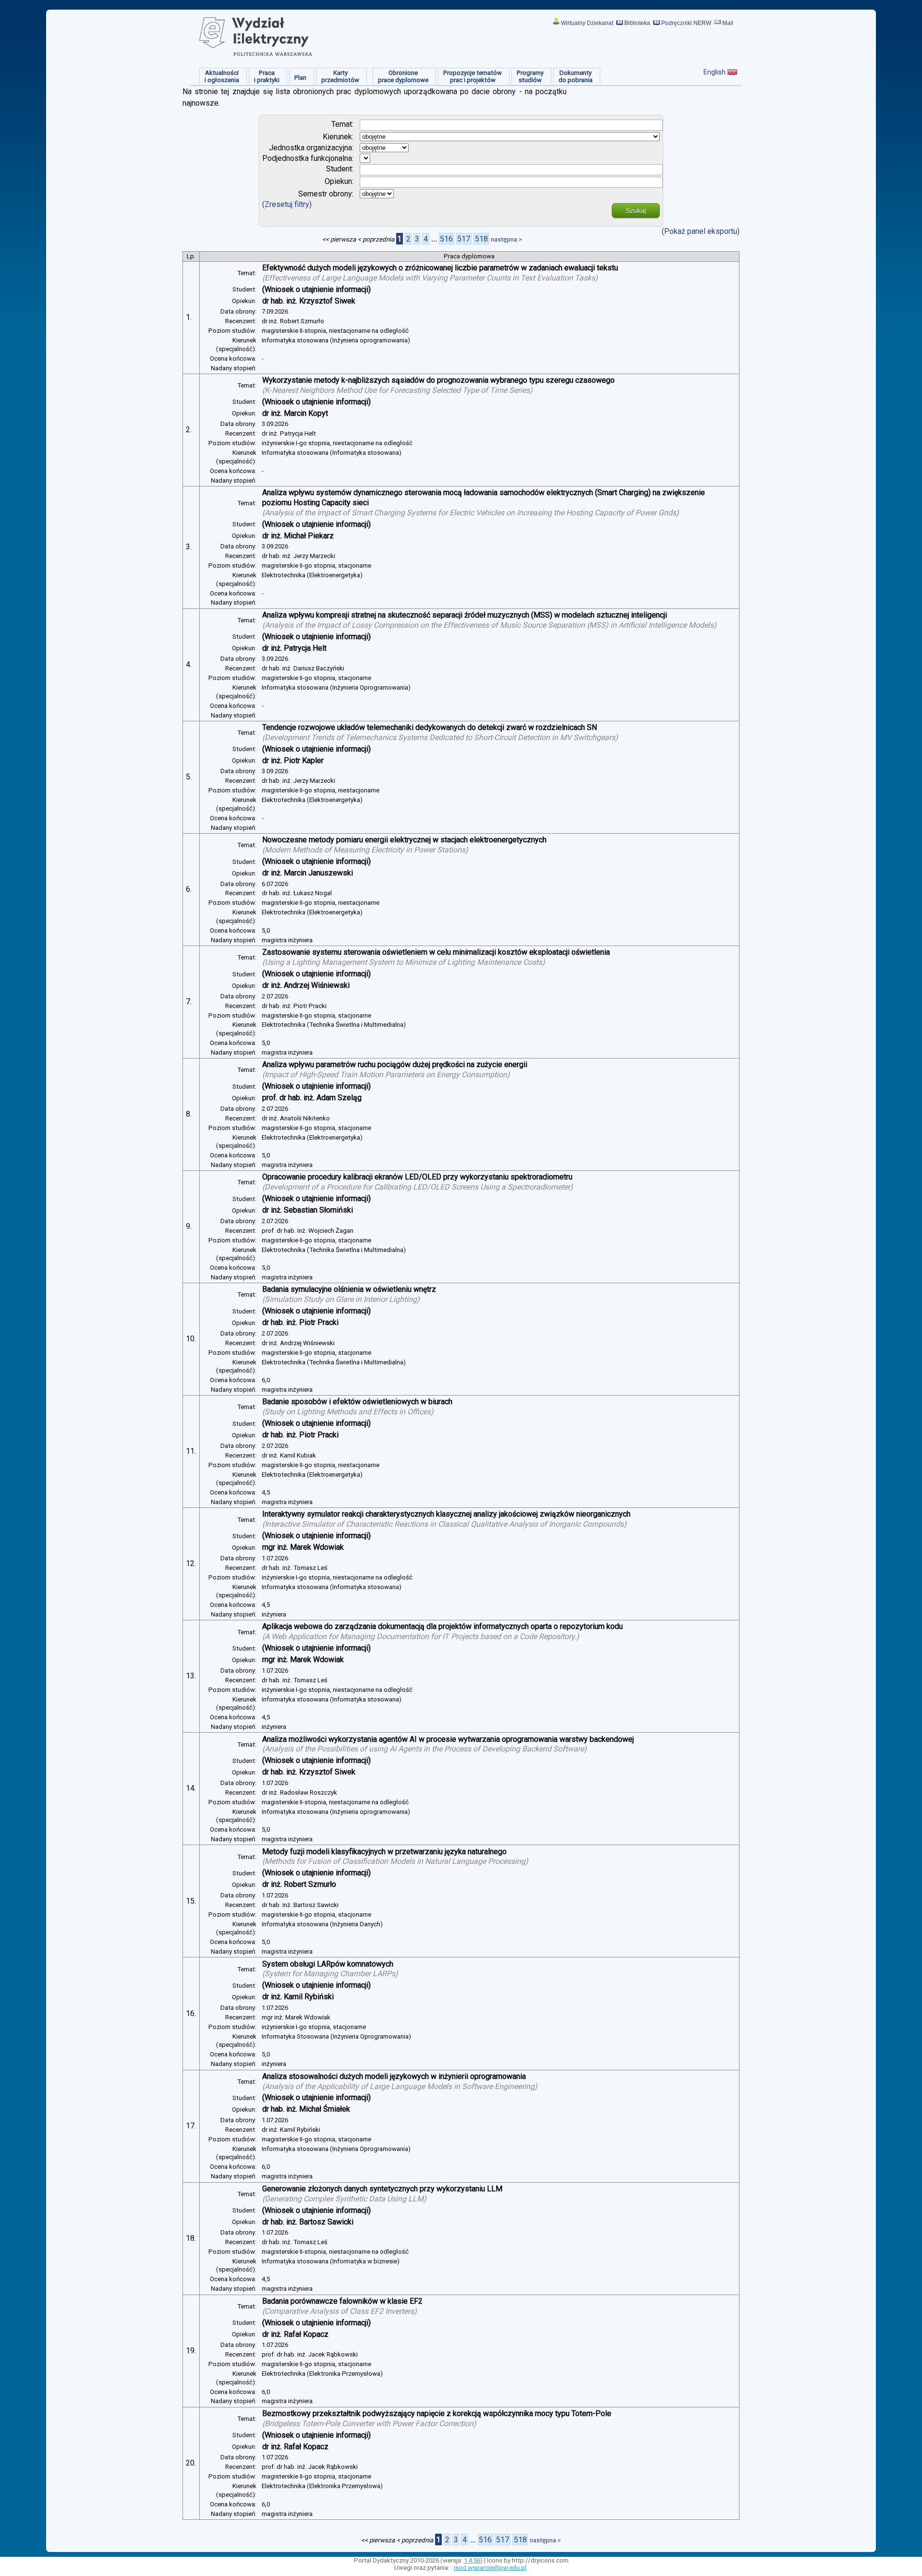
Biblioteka (637, 23)
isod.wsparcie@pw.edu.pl (490, 2568)
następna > (506, 239)
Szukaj (636, 210)
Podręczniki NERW (686, 23)
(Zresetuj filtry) (287, 204)
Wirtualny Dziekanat (587, 23)
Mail (728, 23)
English (715, 72)
